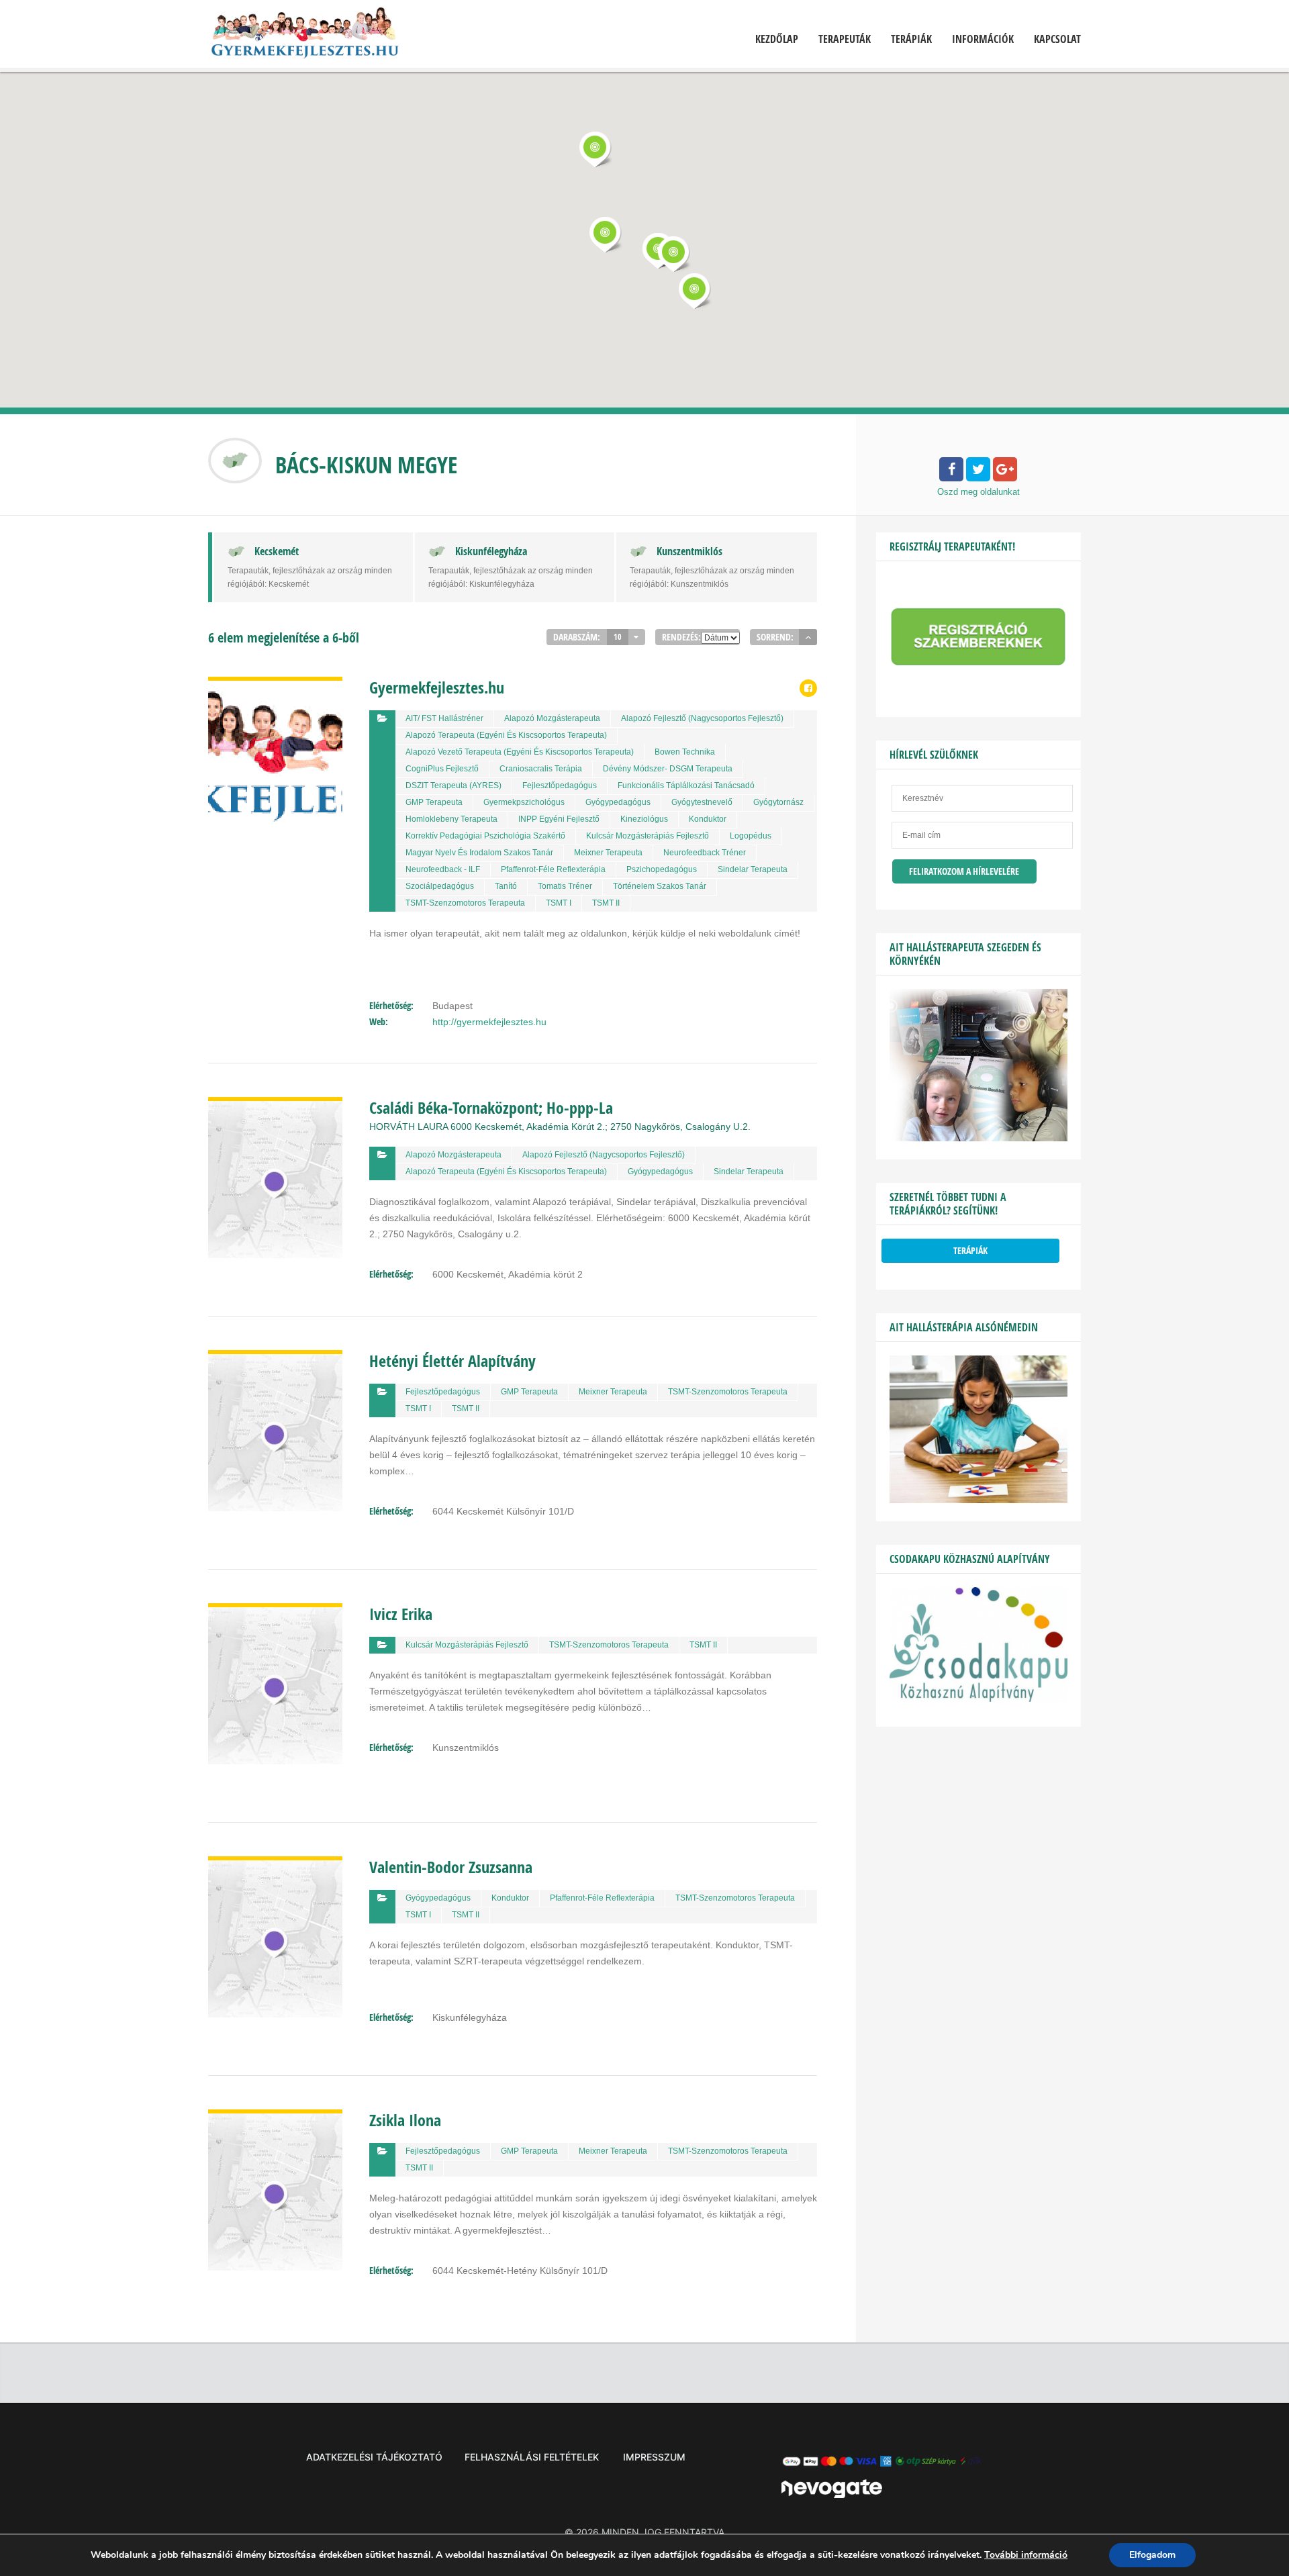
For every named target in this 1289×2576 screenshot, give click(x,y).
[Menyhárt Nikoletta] (978, 1138)
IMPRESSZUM (654, 2457)
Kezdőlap (777, 39)
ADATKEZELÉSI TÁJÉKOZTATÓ (374, 2457)
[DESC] (808, 637)
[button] (595, 149)
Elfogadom (1152, 2555)
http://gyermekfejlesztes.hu (489, 1022)
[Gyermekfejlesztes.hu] (304, 36)
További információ (1026, 2555)
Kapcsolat (1057, 39)
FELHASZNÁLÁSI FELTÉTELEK (532, 2457)
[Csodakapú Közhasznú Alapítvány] (978, 1699)
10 (618, 637)
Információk (983, 39)
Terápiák (911, 39)
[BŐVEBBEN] (275, 685)
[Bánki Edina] (978, 1500)
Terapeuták (845, 39)
